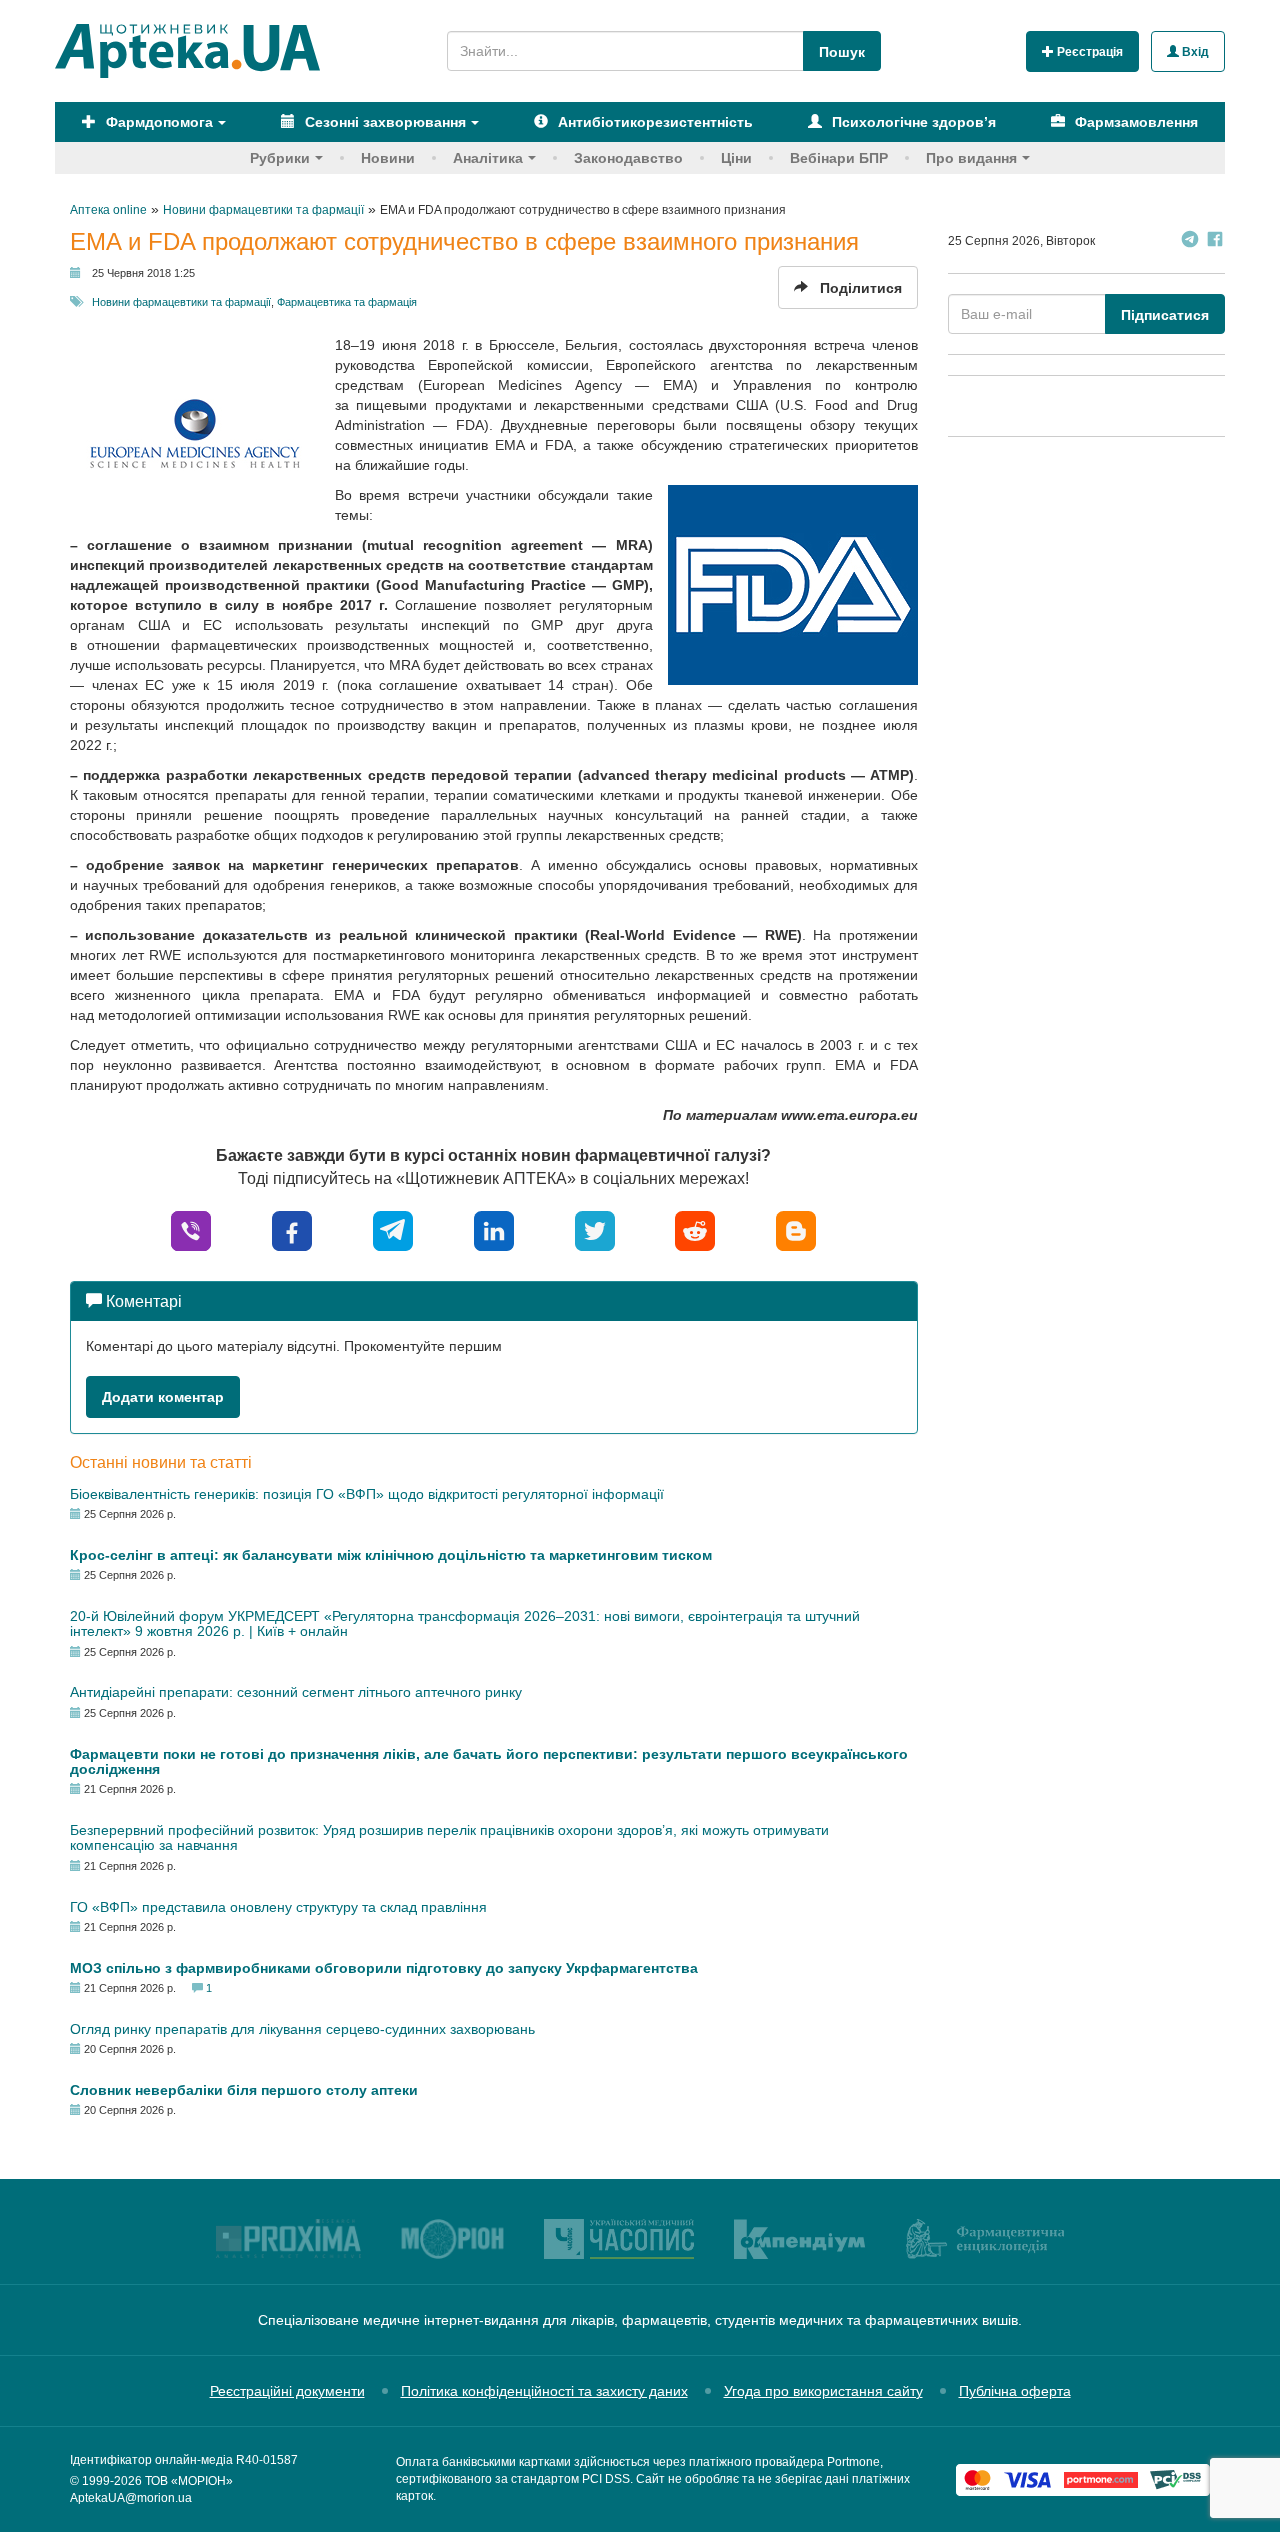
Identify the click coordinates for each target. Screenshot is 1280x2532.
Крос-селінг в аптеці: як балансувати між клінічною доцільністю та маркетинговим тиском (391, 1555)
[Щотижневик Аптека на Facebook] (1215, 241)
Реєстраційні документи (287, 2391)
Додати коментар (163, 1397)
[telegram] (393, 1229)
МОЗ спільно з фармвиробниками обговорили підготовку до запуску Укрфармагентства (384, 1968)
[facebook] (292, 1229)
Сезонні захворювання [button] (383, 122)
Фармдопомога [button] (157, 122)
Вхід (1194, 52)
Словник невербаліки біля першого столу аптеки (244, 2090)
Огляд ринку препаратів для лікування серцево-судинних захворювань (302, 2029)
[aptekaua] (796, 1229)
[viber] (191, 1229)
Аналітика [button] (488, 158)
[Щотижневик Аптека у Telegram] (1190, 241)
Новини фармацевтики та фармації (181, 302)
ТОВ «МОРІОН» (189, 2481)
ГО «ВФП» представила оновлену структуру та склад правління (278, 1907)
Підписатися (1165, 315)
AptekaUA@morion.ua (131, 2498)
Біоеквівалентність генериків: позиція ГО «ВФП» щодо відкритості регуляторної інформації (367, 1494)
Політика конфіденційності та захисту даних (544, 2391)
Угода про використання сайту (823, 2391)
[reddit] (695, 1229)
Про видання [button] (971, 158)
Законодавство (628, 158)
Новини (388, 158)
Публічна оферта (1015, 2391)
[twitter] (595, 1229)
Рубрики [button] (280, 158)
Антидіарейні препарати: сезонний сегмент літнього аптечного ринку (296, 1692)
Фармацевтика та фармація (347, 302)
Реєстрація (1088, 52)
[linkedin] (494, 1229)
